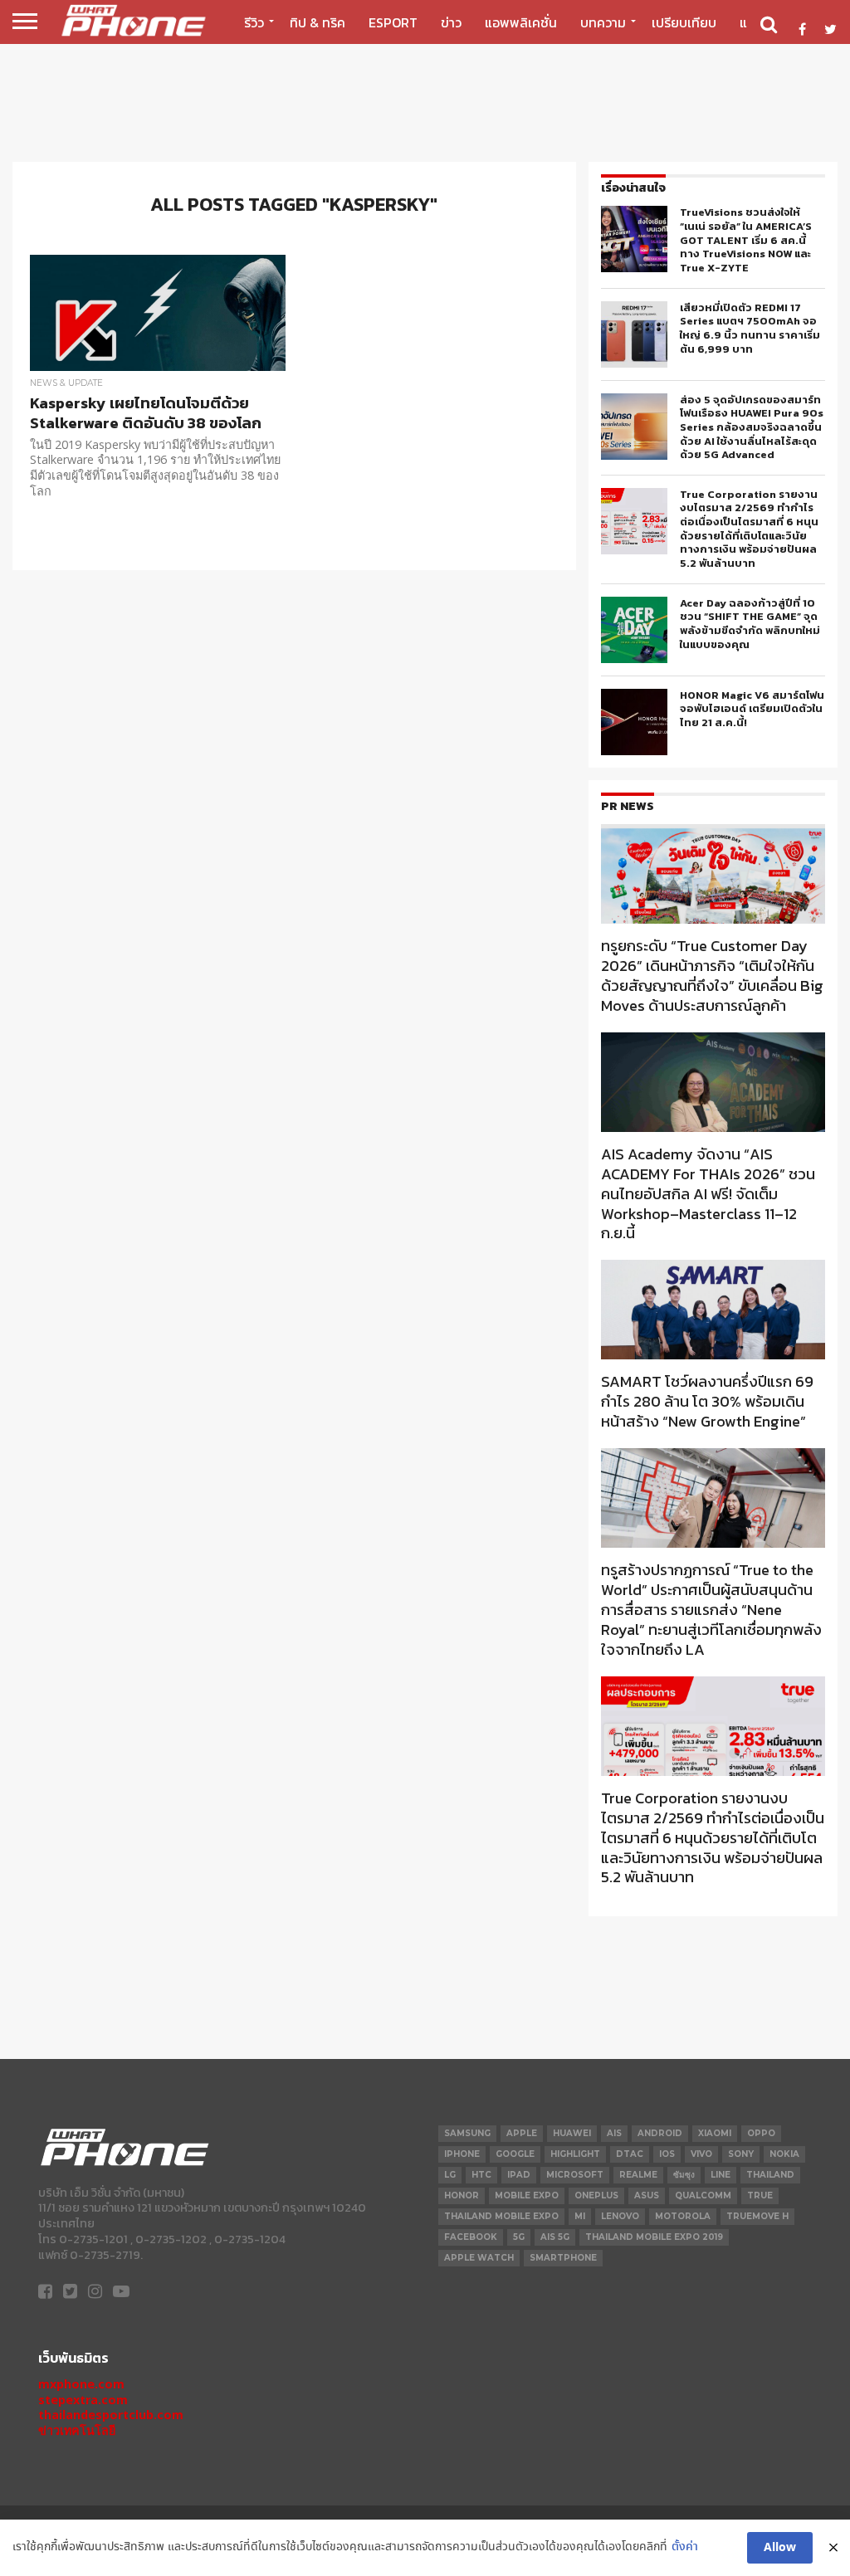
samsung (467, 2133)
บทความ (603, 22)
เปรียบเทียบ (684, 22)
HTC (481, 2175)
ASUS (647, 2195)
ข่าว (451, 22)
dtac (630, 2154)
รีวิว (254, 22)
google (515, 2154)
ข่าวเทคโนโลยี (77, 2430)
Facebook (471, 2237)
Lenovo (620, 2216)
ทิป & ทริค (318, 22)
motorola (683, 2216)
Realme (638, 2175)
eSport (393, 22)
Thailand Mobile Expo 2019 (654, 2237)
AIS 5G (555, 2237)
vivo (701, 2154)
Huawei (572, 2133)
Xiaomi (715, 2133)
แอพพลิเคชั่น (521, 22)
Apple (522, 2133)
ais (614, 2133)
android (660, 2133)
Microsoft (575, 2175)
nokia (784, 2154)
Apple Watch (479, 2258)
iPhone (462, 2154)
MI (580, 2216)
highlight (575, 2154)
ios (667, 2154)
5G (519, 2237)
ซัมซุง (684, 2175)
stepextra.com (83, 2400)
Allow (780, 2548)
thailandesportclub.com (111, 2415)
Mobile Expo (527, 2195)
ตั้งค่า (685, 2547)
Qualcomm (703, 2195)
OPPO (761, 2133)
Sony (741, 2154)
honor (462, 2195)
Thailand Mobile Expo (501, 2216)
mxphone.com (81, 2384)
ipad (519, 2175)
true (760, 2195)
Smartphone (563, 2258)
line (721, 2175)
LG (450, 2175)
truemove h (757, 2216)
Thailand (770, 2175)
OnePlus (596, 2195)
